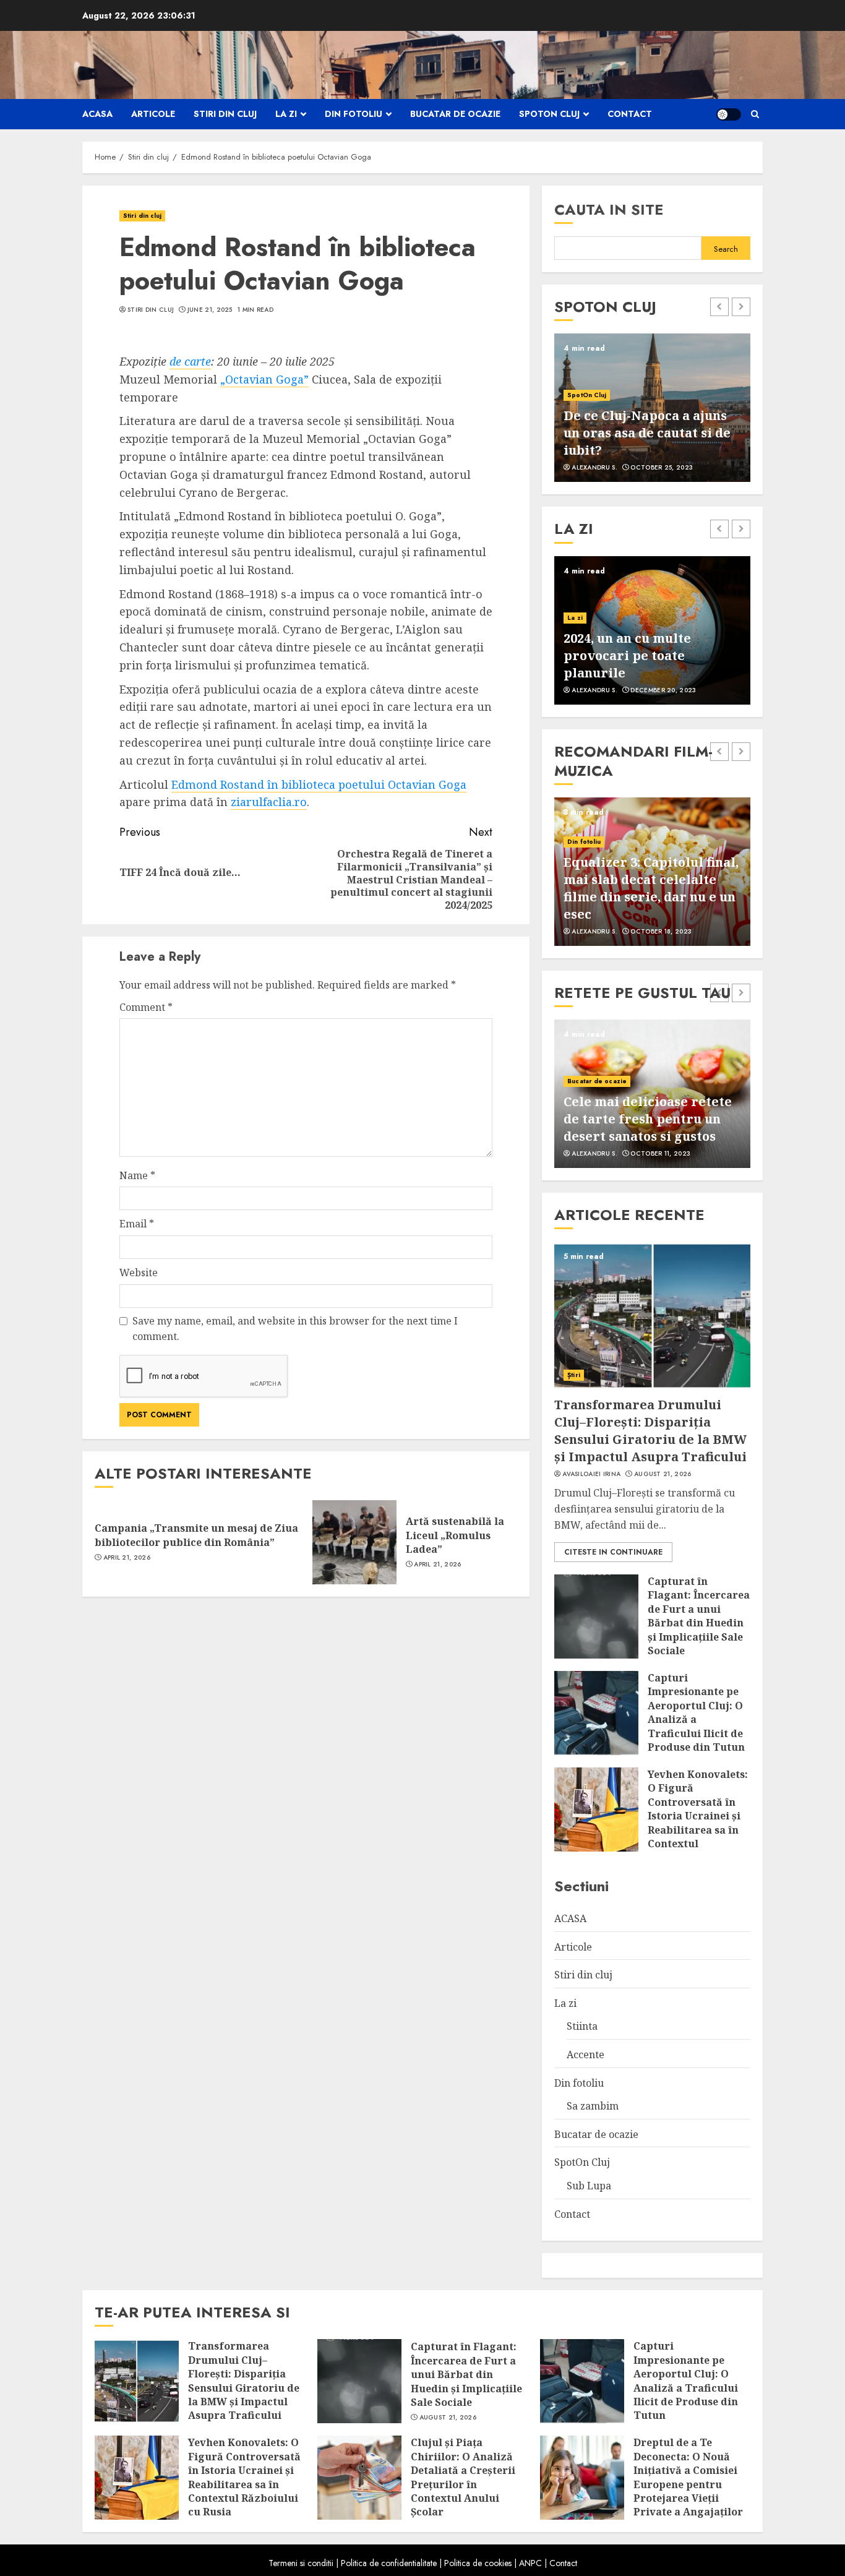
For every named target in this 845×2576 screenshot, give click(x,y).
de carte (190, 361)
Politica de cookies (478, 2563)
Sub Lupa (589, 2186)
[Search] (755, 114)
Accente (585, 2054)
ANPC (530, 2563)
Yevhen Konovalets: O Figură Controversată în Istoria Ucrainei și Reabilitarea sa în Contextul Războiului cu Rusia (698, 1823)
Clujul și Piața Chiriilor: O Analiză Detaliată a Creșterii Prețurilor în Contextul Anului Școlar (463, 2477)
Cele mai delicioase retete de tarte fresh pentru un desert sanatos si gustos (648, 1119)
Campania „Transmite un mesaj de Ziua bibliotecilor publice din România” (196, 1535)
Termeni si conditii (301, 2563)
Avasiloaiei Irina (591, 1474)
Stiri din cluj (225, 114)
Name (137, 1175)
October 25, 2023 (662, 468)
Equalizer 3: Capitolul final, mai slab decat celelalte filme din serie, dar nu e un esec (651, 888)
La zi (286, 114)
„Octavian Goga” (264, 379)
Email (137, 1224)
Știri (574, 1375)
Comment (146, 1007)
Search (726, 249)
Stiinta (582, 2026)
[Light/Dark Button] (729, 114)
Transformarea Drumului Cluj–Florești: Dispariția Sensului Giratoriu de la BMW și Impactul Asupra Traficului (650, 1431)
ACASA (97, 114)
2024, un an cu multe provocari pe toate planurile (627, 655)
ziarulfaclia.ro (269, 802)
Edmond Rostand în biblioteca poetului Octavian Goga (319, 784)
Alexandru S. (594, 468)
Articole (153, 114)
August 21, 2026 (663, 1474)
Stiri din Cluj (151, 310)
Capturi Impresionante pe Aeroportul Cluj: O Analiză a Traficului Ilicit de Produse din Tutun (696, 1712)
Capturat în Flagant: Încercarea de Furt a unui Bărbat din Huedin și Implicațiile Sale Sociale (699, 1616)
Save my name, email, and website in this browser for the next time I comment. (295, 1329)
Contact (630, 114)
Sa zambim (593, 2106)
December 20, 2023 (663, 690)
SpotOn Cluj (549, 114)
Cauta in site (609, 209)
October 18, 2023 (661, 932)
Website (139, 1273)
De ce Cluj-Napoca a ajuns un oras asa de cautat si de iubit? (647, 433)
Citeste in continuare (613, 1552)
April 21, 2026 (127, 1558)
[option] (652, 408)
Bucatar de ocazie (455, 114)
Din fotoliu (354, 114)
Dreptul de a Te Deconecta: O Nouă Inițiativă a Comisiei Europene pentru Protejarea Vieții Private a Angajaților (688, 2477)
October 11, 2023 (660, 1154)
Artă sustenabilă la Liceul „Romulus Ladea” (455, 1535)
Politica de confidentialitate (389, 2563)
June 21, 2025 (210, 310)
